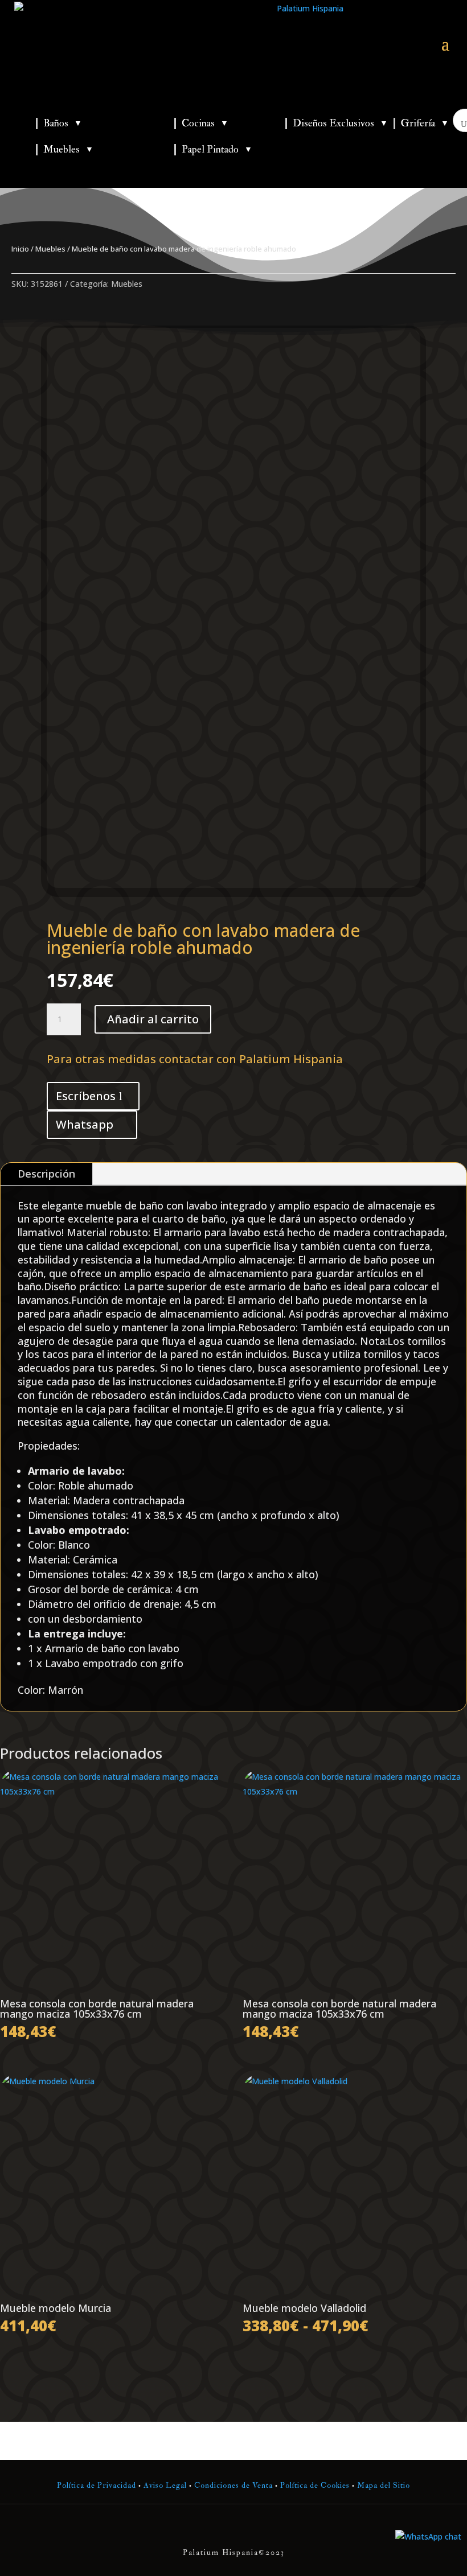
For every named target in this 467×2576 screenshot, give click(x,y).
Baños (63, 123)
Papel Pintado (217, 149)
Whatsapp (85, 1124)
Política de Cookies (314, 2485)
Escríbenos (86, 1096)
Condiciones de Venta (233, 2485)
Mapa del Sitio (384, 2485)
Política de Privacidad (97, 2485)
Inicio (20, 249)
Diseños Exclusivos (340, 123)
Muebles (68, 149)
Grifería (425, 123)
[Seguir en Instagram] (233, 2529)
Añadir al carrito (153, 1019)
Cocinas (205, 123)
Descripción (46, 1174)
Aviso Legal (165, 2485)
